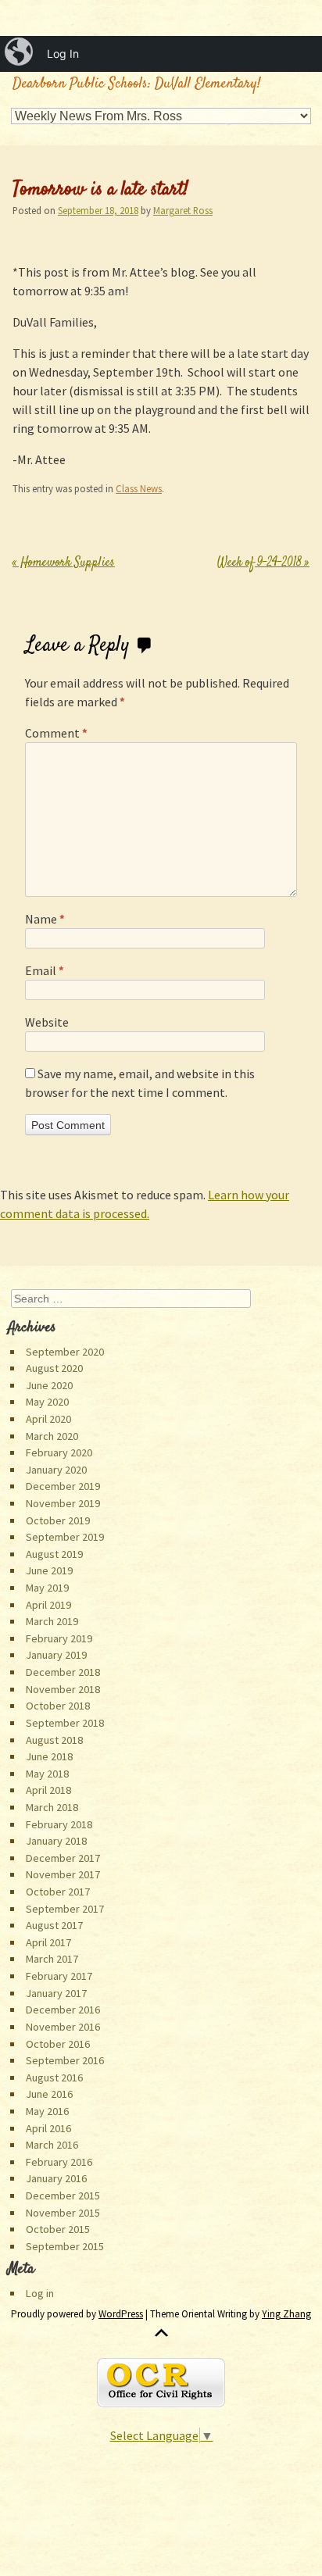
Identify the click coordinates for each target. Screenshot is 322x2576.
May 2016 (47, 2111)
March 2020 (52, 1436)
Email (45, 970)
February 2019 (59, 1638)
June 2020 (49, 1385)
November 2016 (63, 2027)
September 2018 (65, 1723)
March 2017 (52, 1959)
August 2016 (54, 2078)
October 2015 (58, 2229)
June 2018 (49, 1756)
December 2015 (63, 2195)
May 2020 (47, 1402)
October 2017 (58, 1892)
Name (45, 919)
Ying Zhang (286, 2314)
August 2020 (54, 1368)
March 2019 (52, 1621)
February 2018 (59, 1824)
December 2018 (63, 1672)
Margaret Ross (183, 210)
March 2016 (52, 2145)
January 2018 (56, 1841)
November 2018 (63, 1689)
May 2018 (47, 1774)
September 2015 (65, 2246)
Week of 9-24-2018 (263, 563)
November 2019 (63, 1503)
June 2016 (49, 2094)
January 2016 (56, 2178)
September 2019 (65, 1537)
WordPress (121, 2314)
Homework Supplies (64, 563)
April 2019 (48, 1605)
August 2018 (54, 1740)
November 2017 (63, 1874)
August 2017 (54, 1925)
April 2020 (48, 1419)
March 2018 (52, 1807)
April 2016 (48, 2128)
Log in (40, 2293)
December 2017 (63, 1858)
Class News (139, 488)
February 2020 (59, 1452)
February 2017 (59, 1976)
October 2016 (58, 2044)
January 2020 (56, 1470)
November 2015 (63, 2213)
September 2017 (65, 1909)
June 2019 (49, 1570)
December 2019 (63, 1486)
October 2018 (58, 1706)
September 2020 (65, 1352)
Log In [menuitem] (63, 54)
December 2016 (63, 2010)
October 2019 (58, 1520)
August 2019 (54, 1554)
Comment (56, 733)
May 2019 (47, 1588)
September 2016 (65, 2060)
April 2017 (48, 1942)
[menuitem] (20, 54)
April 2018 (48, 1790)
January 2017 (56, 1993)
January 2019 (56, 1655)
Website (47, 1022)
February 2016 (59, 2162)
